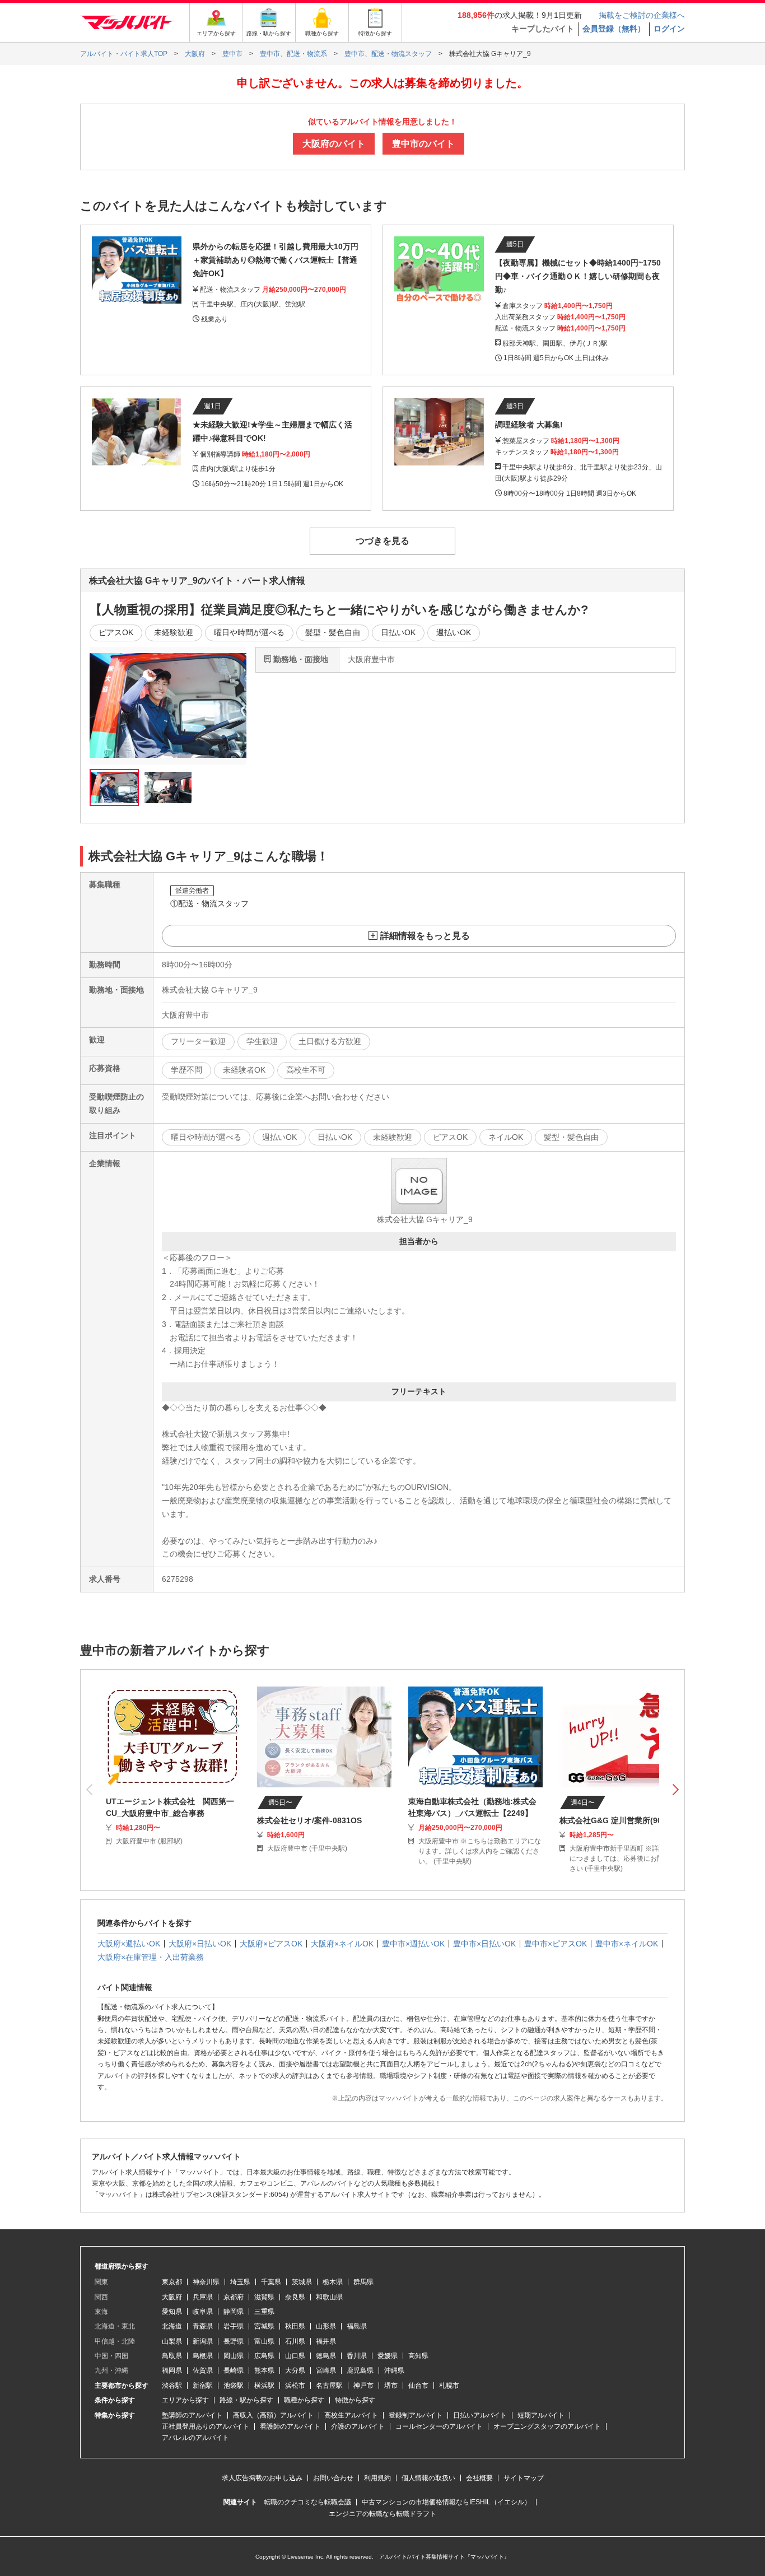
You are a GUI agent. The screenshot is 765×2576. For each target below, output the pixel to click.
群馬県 (363, 2282)
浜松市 (295, 2386)
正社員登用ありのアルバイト (206, 2426)
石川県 (295, 2341)
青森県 (203, 2326)
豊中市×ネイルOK (627, 1944)
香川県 (357, 2356)
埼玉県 (240, 2282)
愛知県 (172, 2312)
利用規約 (377, 2478)
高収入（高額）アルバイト (273, 2415)
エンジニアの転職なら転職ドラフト (382, 2514)
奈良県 (295, 2297)
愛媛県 (388, 2356)
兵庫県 (203, 2297)
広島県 (264, 2356)
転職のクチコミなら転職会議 (307, 2502)
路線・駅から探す (246, 2400)
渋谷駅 (172, 2386)
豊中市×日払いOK (484, 1944)
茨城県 (302, 2282)
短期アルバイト (541, 2415)
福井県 (326, 2341)
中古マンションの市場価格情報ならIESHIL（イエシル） (446, 2502)
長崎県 (234, 2370)
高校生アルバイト (351, 2415)
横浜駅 (264, 2386)
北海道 (172, 2326)
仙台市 (418, 2386)
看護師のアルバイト (290, 2426)
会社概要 (479, 2478)
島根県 (203, 2356)
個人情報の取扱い (428, 2478)
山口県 (295, 2356)
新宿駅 (203, 2386)
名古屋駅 (329, 2386)
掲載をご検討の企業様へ (642, 15)
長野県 (234, 2341)
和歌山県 (329, 2297)
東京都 (172, 2282)
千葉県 (271, 2282)
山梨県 (172, 2341)
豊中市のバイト (423, 144)
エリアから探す (185, 2400)
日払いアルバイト (480, 2415)
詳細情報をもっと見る (425, 936)
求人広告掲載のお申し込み (262, 2478)
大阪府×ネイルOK (342, 1944)
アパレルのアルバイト (195, 2438)
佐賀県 (203, 2370)
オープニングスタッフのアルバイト (547, 2426)
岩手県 (234, 2326)
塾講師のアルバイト (192, 2415)
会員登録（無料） (614, 29)
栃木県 (333, 2282)
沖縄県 (394, 2370)
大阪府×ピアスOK (271, 1944)
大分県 (295, 2370)
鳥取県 (172, 2356)
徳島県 (326, 2356)
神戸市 (363, 2386)
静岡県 (234, 2312)
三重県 (264, 2312)
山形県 (326, 2326)
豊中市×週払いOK (413, 1944)
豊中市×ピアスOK (556, 1944)
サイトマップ (524, 2478)
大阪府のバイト (334, 144)
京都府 (234, 2297)
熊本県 (264, 2370)
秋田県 (295, 2326)
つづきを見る (382, 541)
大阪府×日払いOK (200, 1944)
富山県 (264, 2341)
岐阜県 (203, 2312)
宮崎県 (326, 2370)
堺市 (391, 2386)
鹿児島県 (360, 2370)
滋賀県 (264, 2297)
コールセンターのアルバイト (439, 2426)
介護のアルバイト (358, 2426)
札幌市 (449, 2386)
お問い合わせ (333, 2478)
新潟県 (203, 2341)
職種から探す (304, 2400)
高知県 (418, 2356)
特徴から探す (355, 2400)
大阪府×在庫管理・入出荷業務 (151, 1957)
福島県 (357, 2326)
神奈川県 (206, 2282)
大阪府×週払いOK (129, 1944)
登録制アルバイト (416, 2415)
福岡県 (172, 2370)
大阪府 (172, 2297)
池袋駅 (234, 2386)
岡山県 (234, 2356)
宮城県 (264, 2326)
